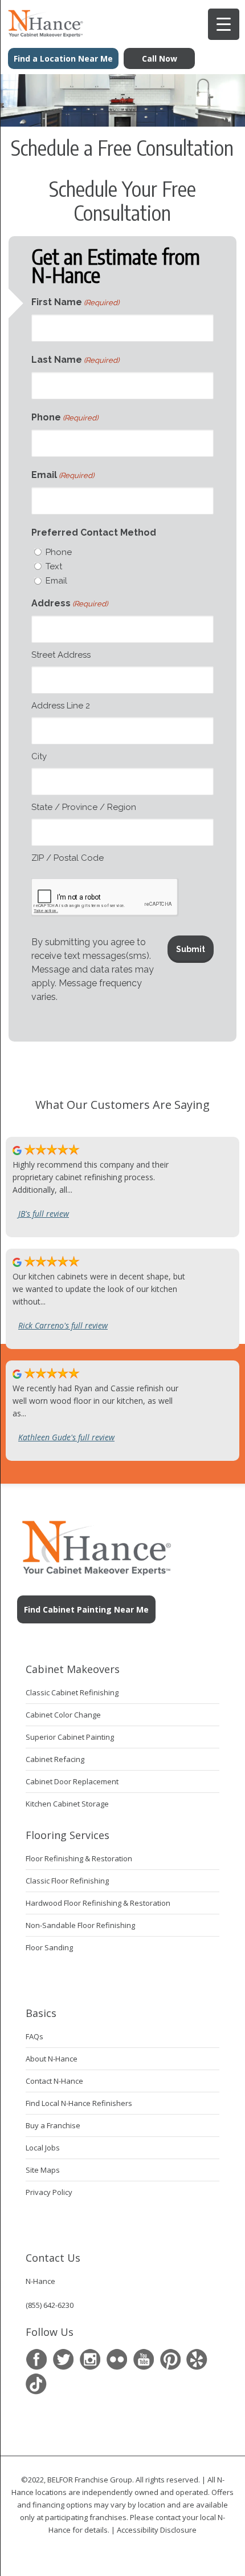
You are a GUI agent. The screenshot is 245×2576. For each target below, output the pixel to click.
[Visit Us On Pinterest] (170, 2360)
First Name (75, 302)
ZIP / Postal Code (68, 858)
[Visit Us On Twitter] (63, 2360)
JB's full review (44, 1214)
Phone (65, 417)
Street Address (61, 655)
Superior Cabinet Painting (70, 1737)
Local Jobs (43, 2148)
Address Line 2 (61, 706)
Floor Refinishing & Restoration (79, 1858)
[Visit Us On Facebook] (36, 2360)
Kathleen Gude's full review (66, 1437)
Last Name (75, 360)
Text (54, 566)
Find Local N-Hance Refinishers (79, 2103)
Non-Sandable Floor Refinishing (80, 1925)
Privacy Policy (49, 2192)
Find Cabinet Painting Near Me (86, 1609)
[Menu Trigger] (224, 24)
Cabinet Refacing (55, 1759)
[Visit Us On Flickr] (117, 2360)
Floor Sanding (49, 1947)
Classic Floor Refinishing (67, 1881)
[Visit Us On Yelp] (197, 2360)
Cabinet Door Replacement (72, 1781)
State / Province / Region (84, 807)
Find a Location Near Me (63, 58)
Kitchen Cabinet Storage (67, 1804)
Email (63, 475)
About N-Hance (52, 2059)
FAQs (34, 2036)
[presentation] (105, 897)
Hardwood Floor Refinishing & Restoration (98, 1903)
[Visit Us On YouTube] (143, 2360)
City (39, 756)
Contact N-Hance (54, 2081)
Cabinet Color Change (63, 1715)
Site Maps (43, 2170)
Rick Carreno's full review (63, 1325)
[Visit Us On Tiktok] (36, 2384)
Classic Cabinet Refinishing (72, 1692)
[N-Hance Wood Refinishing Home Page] (42, 34)
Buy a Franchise (53, 2125)
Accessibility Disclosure (157, 2530)
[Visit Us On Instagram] (90, 2360)
